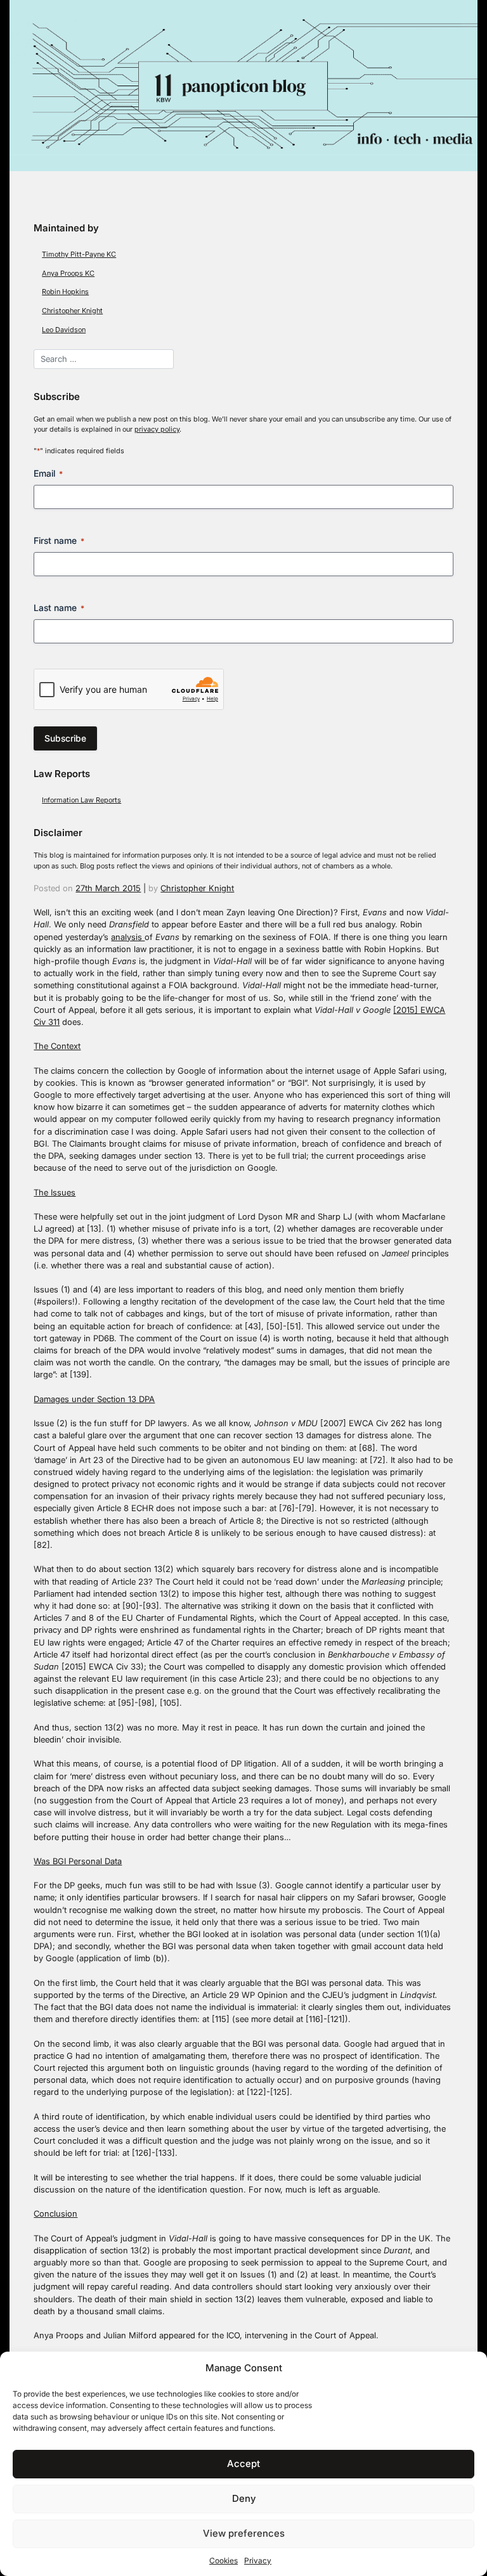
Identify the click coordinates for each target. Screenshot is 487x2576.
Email (48, 473)
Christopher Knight (72, 311)
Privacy (258, 2560)
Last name (59, 608)
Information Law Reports (81, 800)
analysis (128, 937)
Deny (244, 2498)
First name (59, 540)
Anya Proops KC (68, 273)
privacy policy (157, 429)
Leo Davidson (64, 330)
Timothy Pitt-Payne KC (79, 254)
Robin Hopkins (65, 292)
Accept (243, 2463)
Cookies (224, 2560)
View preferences (244, 2533)
